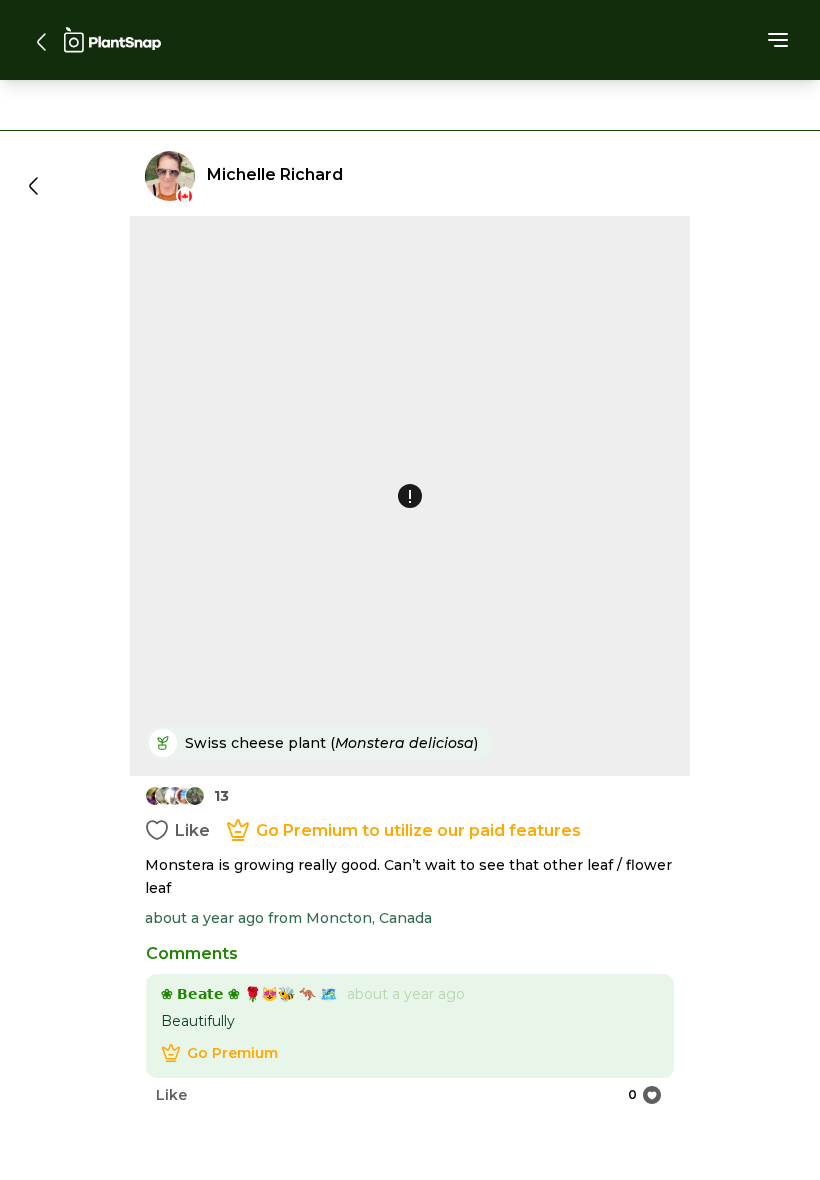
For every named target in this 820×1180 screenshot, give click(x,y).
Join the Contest (410, 819)
